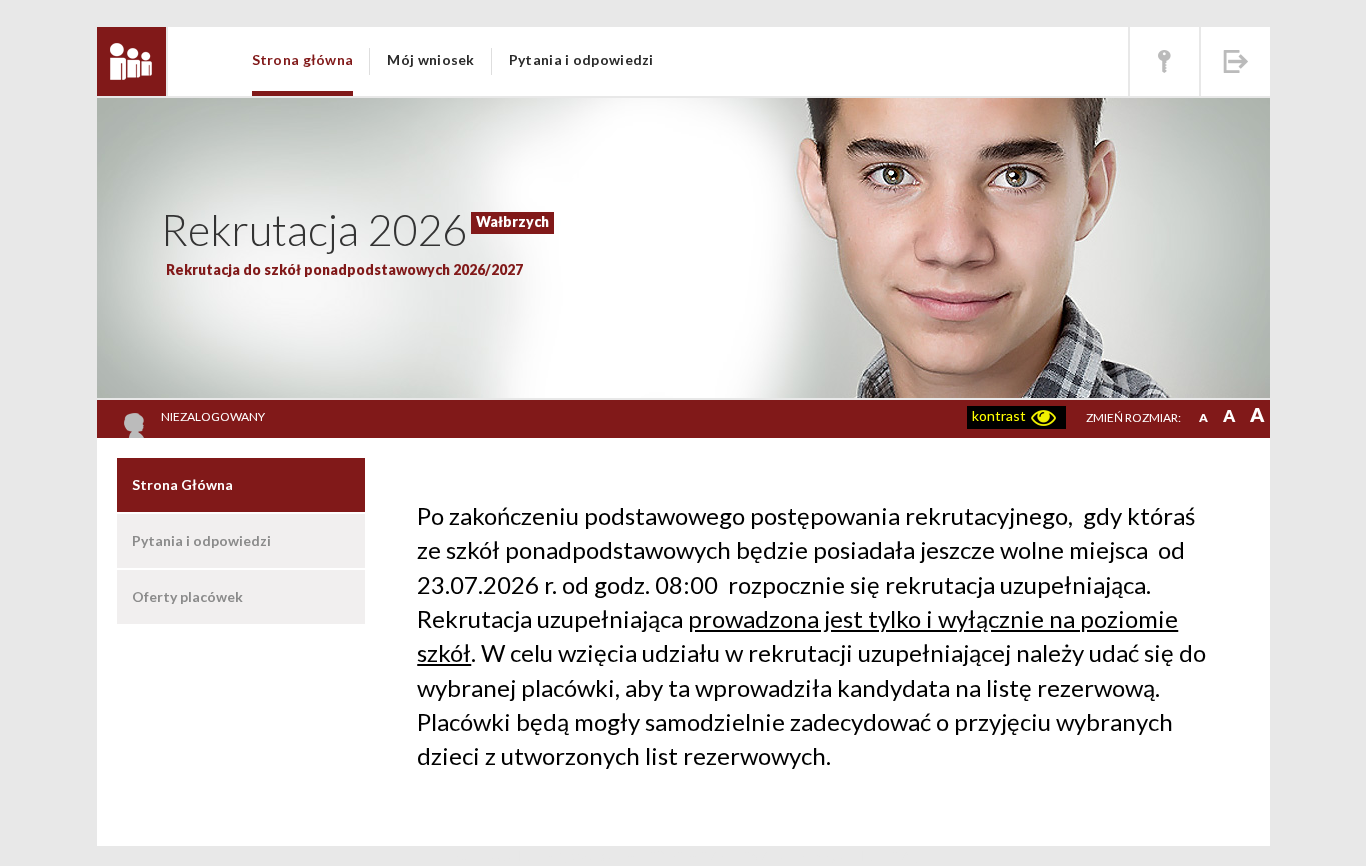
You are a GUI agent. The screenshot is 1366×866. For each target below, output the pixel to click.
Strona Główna (182, 484)
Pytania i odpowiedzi (581, 59)
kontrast (999, 415)
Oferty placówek (187, 596)
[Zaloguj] (1164, 61)
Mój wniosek (430, 59)
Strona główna (303, 59)
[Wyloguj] (1235, 61)
